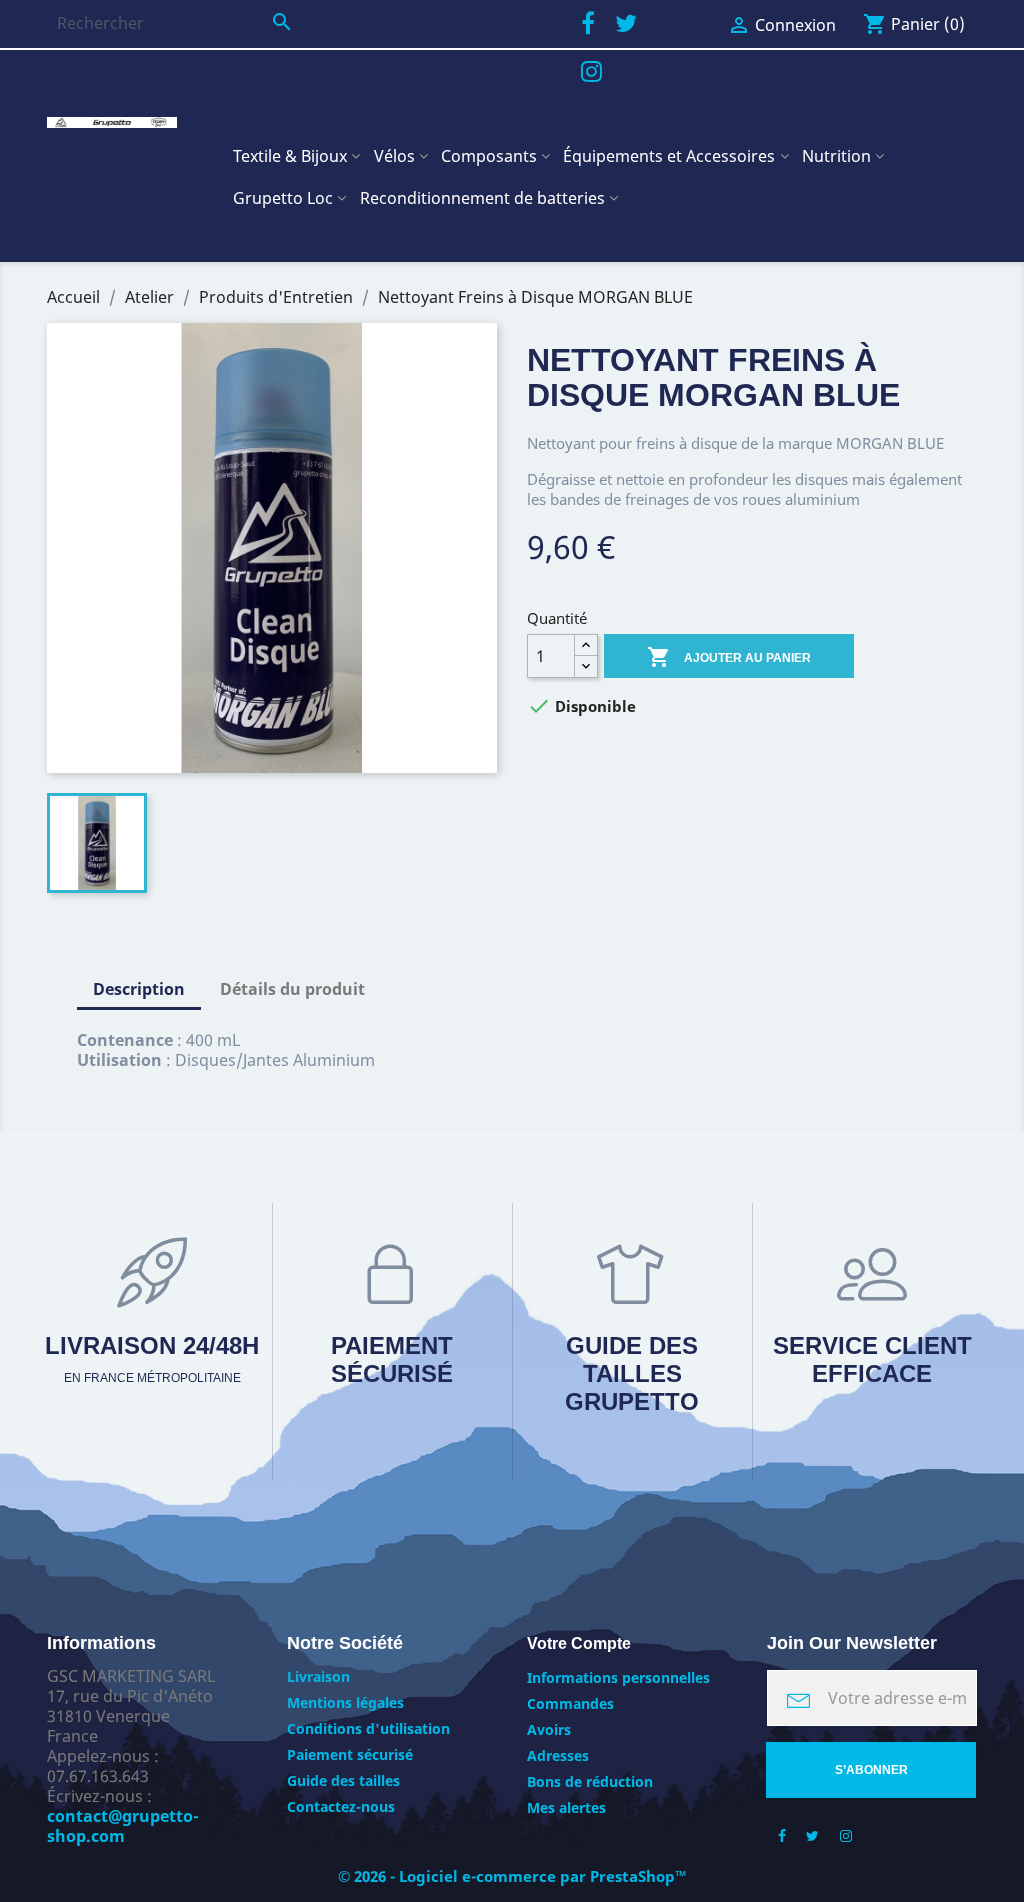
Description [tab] (139, 989)
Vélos (394, 156)
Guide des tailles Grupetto (632, 1373)
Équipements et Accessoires (669, 156)
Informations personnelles (618, 1677)
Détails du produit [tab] (292, 989)
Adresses (558, 1755)
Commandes (570, 1703)
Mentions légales (345, 1702)
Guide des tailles (343, 1780)
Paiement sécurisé (392, 1359)
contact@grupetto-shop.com (123, 1826)
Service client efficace (872, 1359)
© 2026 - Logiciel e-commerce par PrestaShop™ (512, 1876)
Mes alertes (566, 1807)
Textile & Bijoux (290, 156)
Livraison (318, 1676)
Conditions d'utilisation (368, 1728)
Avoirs (549, 1729)
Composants (489, 156)
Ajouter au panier (729, 657)
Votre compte (579, 1643)
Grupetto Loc (283, 198)
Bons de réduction (590, 1781)
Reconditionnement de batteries (482, 198)
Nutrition (836, 156)
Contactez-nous (341, 1806)
